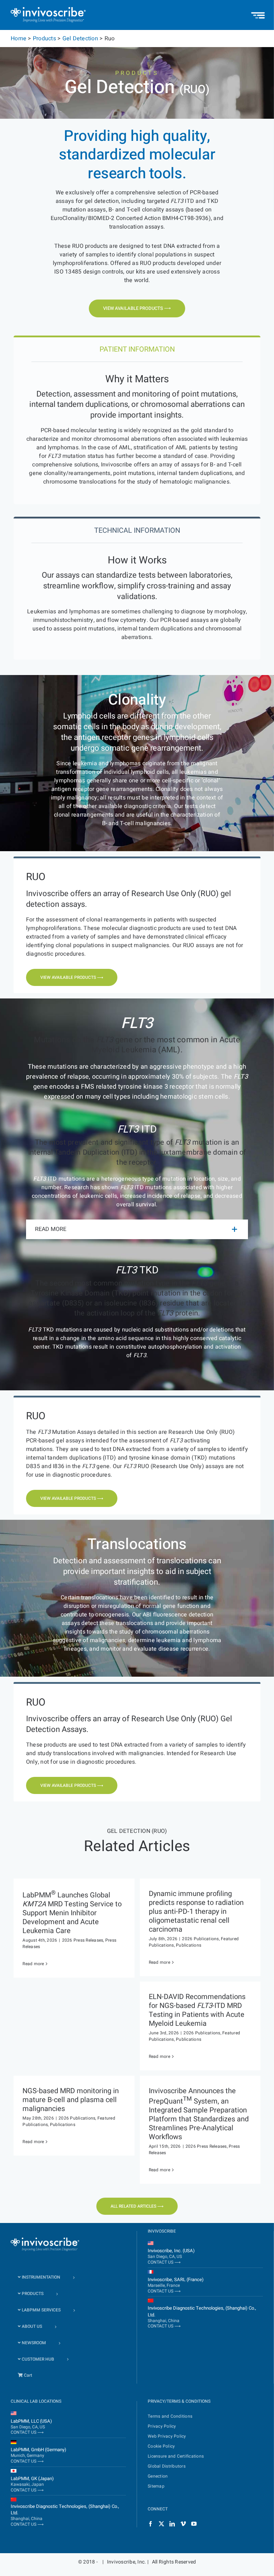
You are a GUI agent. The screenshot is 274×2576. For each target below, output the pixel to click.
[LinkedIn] (172, 2524)
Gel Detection (80, 39)
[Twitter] (161, 2524)
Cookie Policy (161, 2447)
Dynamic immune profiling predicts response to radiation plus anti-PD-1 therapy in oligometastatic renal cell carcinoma (196, 1911)
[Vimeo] (183, 2524)
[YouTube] (194, 2524)
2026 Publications (200, 1939)
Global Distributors (167, 2467)
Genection (158, 2477)
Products (44, 39)
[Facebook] (150, 2524)
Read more (33, 1964)
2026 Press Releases (83, 1940)
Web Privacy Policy (167, 2437)
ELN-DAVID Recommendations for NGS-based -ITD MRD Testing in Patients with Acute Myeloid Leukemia (197, 2010)
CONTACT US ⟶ (164, 2262)
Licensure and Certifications (176, 2457)
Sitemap (156, 2486)
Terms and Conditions (170, 2417)
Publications (189, 1945)
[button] (137, 1229)
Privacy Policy (162, 2427)
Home (19, 39)
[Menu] (258, 12)
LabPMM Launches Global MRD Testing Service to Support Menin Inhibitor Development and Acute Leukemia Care (72, 1913)
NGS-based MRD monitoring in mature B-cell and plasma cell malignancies (71, 2100)
